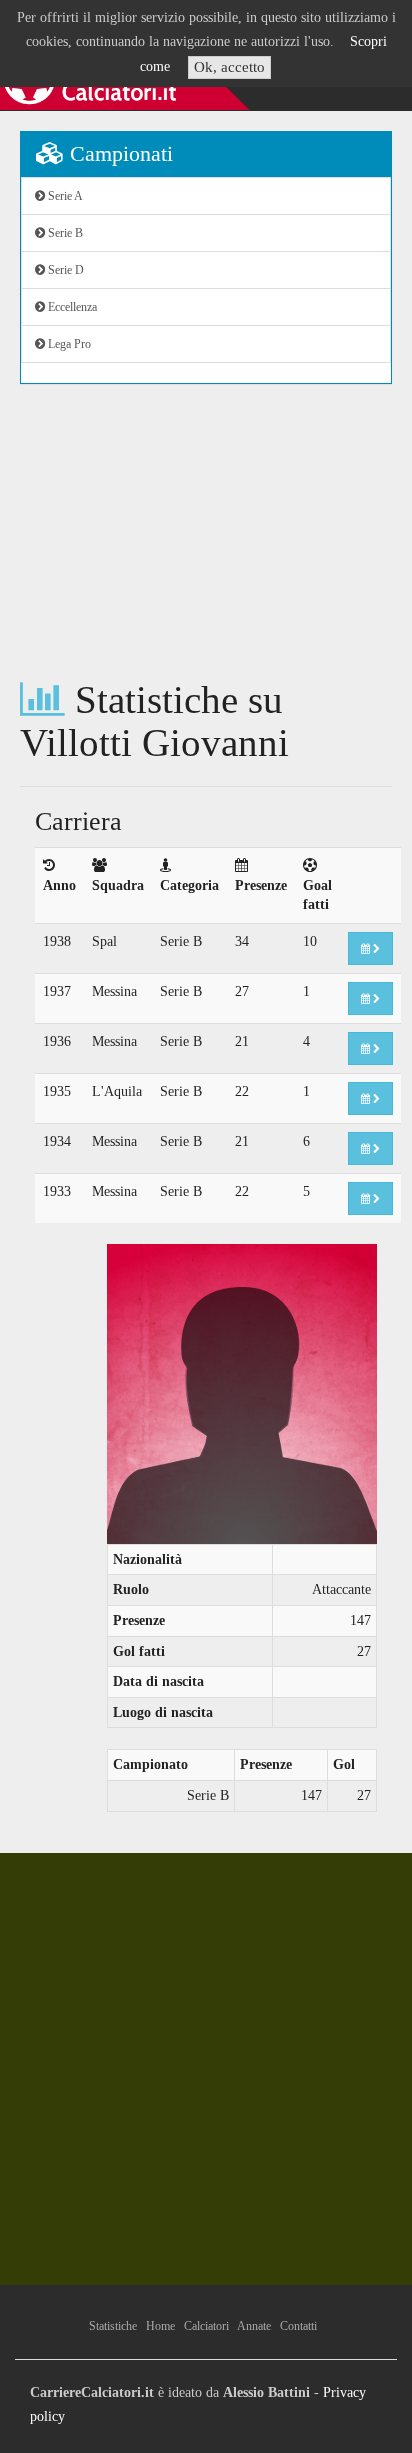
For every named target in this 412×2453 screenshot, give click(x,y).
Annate (254, 2326)
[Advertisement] (206, 531)
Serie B (64, 233)
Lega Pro (68, 344)
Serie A (64, 196)
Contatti (298, 2326)
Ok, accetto (229, 67)
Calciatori (206, 2326)
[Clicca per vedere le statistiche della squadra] (370, 948)
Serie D (64, 270)
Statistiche (113, 2326)
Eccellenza (71, 307)
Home (160, 2326)
